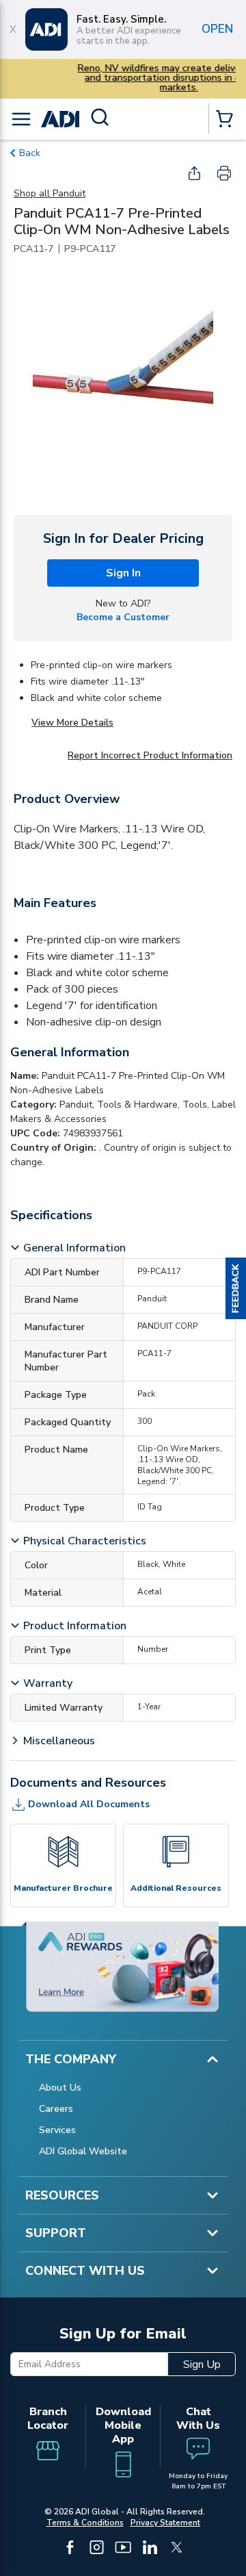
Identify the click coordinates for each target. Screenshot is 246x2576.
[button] (236, 1288)
